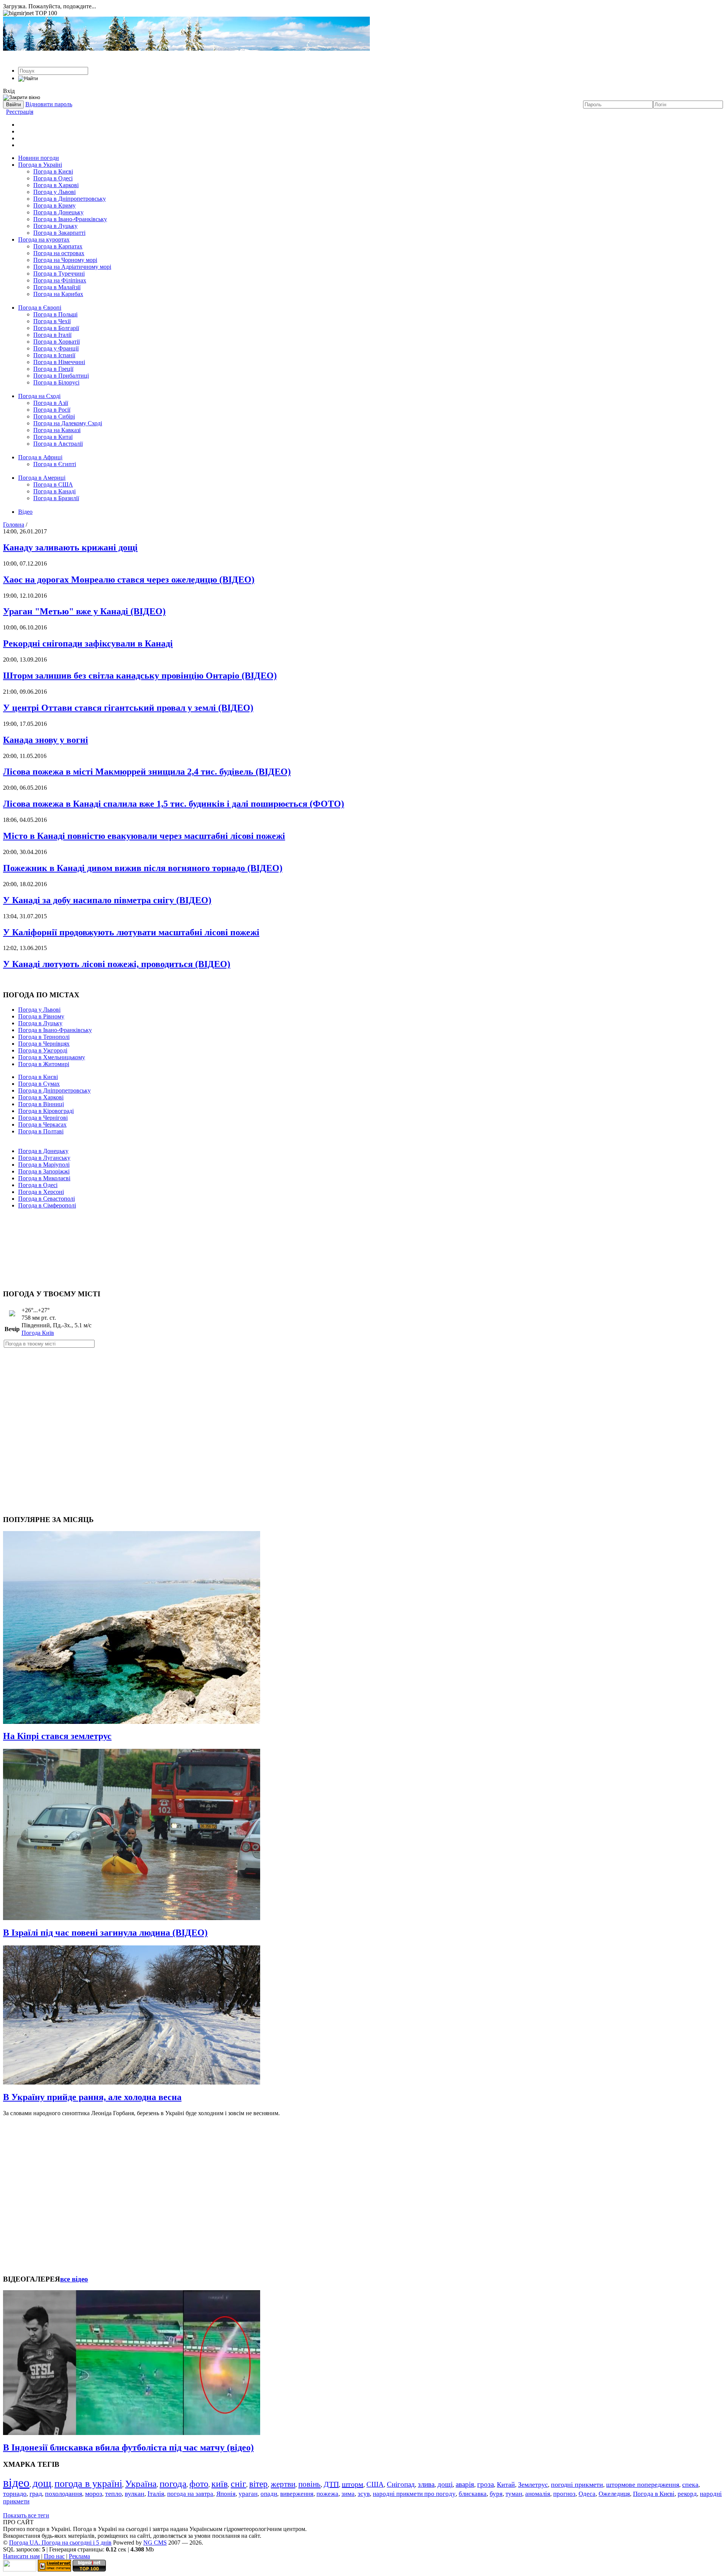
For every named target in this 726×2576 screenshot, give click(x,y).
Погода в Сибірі (54, 416)
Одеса (587, 2494)
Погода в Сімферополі (47, 1205)
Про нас (54, 2556)
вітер (258, 2484)
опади (269, 2494)
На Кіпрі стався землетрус (57, 1736)
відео (16, 2483)
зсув (364, 2494)
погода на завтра (190, 2494)
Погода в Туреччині (59, 274)
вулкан (135, 2494)
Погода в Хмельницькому (52, 1057)
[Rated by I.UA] (20, 2569)
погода (173, 2484)
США (375, 2484)
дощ (42, 2483)
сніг (238, 2484)
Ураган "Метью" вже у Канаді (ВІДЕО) (84, 611)
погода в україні (88, 2484)
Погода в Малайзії (57, 287)
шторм (353, 2484)
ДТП (331, 2484)
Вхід (9, 91)
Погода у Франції (56, 348)
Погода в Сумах (39, 1084)
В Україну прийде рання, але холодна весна (92, 2097)
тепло (113, 2494)
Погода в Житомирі (44, 1064)
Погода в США (53, 484)
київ (220, 2484)
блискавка (473, 2494)
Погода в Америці (42, 478)
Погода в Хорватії (57, 342)
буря (496, 2494)
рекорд (687, 2494)
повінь (309, 2484)
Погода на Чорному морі (65, 260)
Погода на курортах (44, 239)
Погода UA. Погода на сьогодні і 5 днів (60, 2543)
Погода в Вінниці (41, 1104)
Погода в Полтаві (41, 1131)
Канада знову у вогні (46, 740)
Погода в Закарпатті (59, 233)
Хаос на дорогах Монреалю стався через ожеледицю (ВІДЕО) (129, 580)
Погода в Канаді (54, 491)
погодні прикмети (577, 2485)
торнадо (15, 2494)
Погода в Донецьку (58, 212)
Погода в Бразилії (56, 498)
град (36, 2494)
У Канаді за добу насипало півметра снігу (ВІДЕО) (107, 900)
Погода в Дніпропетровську (70, 199)
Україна (141, 2484)
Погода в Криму (54, 205)
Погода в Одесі (53, 178)
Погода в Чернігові (43, 1118)
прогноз (564, 2494)
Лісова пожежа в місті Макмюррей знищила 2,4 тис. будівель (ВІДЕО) (147, 772)
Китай (506, 2485)
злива (426, 2484)
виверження (297, 2494)
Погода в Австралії (58, 444)
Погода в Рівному (41, 1016)
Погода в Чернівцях (44, 1044)
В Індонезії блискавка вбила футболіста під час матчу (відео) (128, 2447)
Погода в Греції (53, 369)
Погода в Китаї (53, 437)
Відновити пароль (49, 104)
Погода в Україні (40, 165)
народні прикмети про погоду (414, 2494)
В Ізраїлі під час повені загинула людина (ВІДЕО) (105, 1933)
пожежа (327, 2494)
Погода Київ (38, 1333)
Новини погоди (39, 158)
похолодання (64, 2494)
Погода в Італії (52, 335)
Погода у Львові (54, 192)
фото (199, 2484)
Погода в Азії (51, 403)
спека (690, 2485)
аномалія (538, 2494)
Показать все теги (26, 2515)
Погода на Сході (39, 396)
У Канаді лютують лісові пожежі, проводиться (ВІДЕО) (117, 964)
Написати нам (21, 2556)
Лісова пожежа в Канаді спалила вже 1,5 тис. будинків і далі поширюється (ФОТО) (174, 804)
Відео (25, 512)
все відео (74, 2279)
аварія (465, 2484)
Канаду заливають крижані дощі (70, 547)
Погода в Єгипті (55, 464)
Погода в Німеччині (59, 362)
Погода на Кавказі (57, 430)
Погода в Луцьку (55, 226)
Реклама (79, 2556)
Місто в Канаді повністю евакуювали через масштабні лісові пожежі (144, 836)
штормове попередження (643, 2485)
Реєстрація (20, 112)
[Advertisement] (363, 1246)
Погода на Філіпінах (60, 280)
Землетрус (533, 2485)
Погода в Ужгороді (43, 1050)
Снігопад (401, 2484)
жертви (283, 2484)
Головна (14, 525)
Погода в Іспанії (54, 355)
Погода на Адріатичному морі (72, 267)
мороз (94, 2494)
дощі (445, 2484)
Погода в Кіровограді (46, 1111)
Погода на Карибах (58, 294)
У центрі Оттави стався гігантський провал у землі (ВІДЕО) (128, 708)
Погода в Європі (40, 308)
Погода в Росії (52, 410)
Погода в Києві (53, 171)
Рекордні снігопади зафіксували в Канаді (88, 643)
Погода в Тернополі (44, 1037)
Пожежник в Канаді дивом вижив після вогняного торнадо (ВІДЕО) (143, 868)
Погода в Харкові (56, 185)
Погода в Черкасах (42, 1124)
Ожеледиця (614, 2494)
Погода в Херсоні (41, 1192)
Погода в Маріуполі (44, 1165)
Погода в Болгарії (56, 328)
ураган (248, 2494)
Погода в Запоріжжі (44, 1171)
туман (514, 2494)
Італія (156, 2494)
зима (348, 2494)
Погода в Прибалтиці (61, 376)
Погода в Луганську (44, 1158)
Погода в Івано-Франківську (70, 219)
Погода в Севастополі (47, 1199)
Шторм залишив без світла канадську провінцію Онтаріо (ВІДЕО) (140, 676)
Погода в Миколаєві (44, 1178)
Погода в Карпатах (58, 246)
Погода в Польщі (55, 314)
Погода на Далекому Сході (68, 423)
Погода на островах (59, 253)
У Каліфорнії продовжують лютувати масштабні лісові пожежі (131, 932)
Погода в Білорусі (56, 382)
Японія (226, 2494)
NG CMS (155, 2543)
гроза (486, 2484)
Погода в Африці (40, 457)
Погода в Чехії (52, 321)
